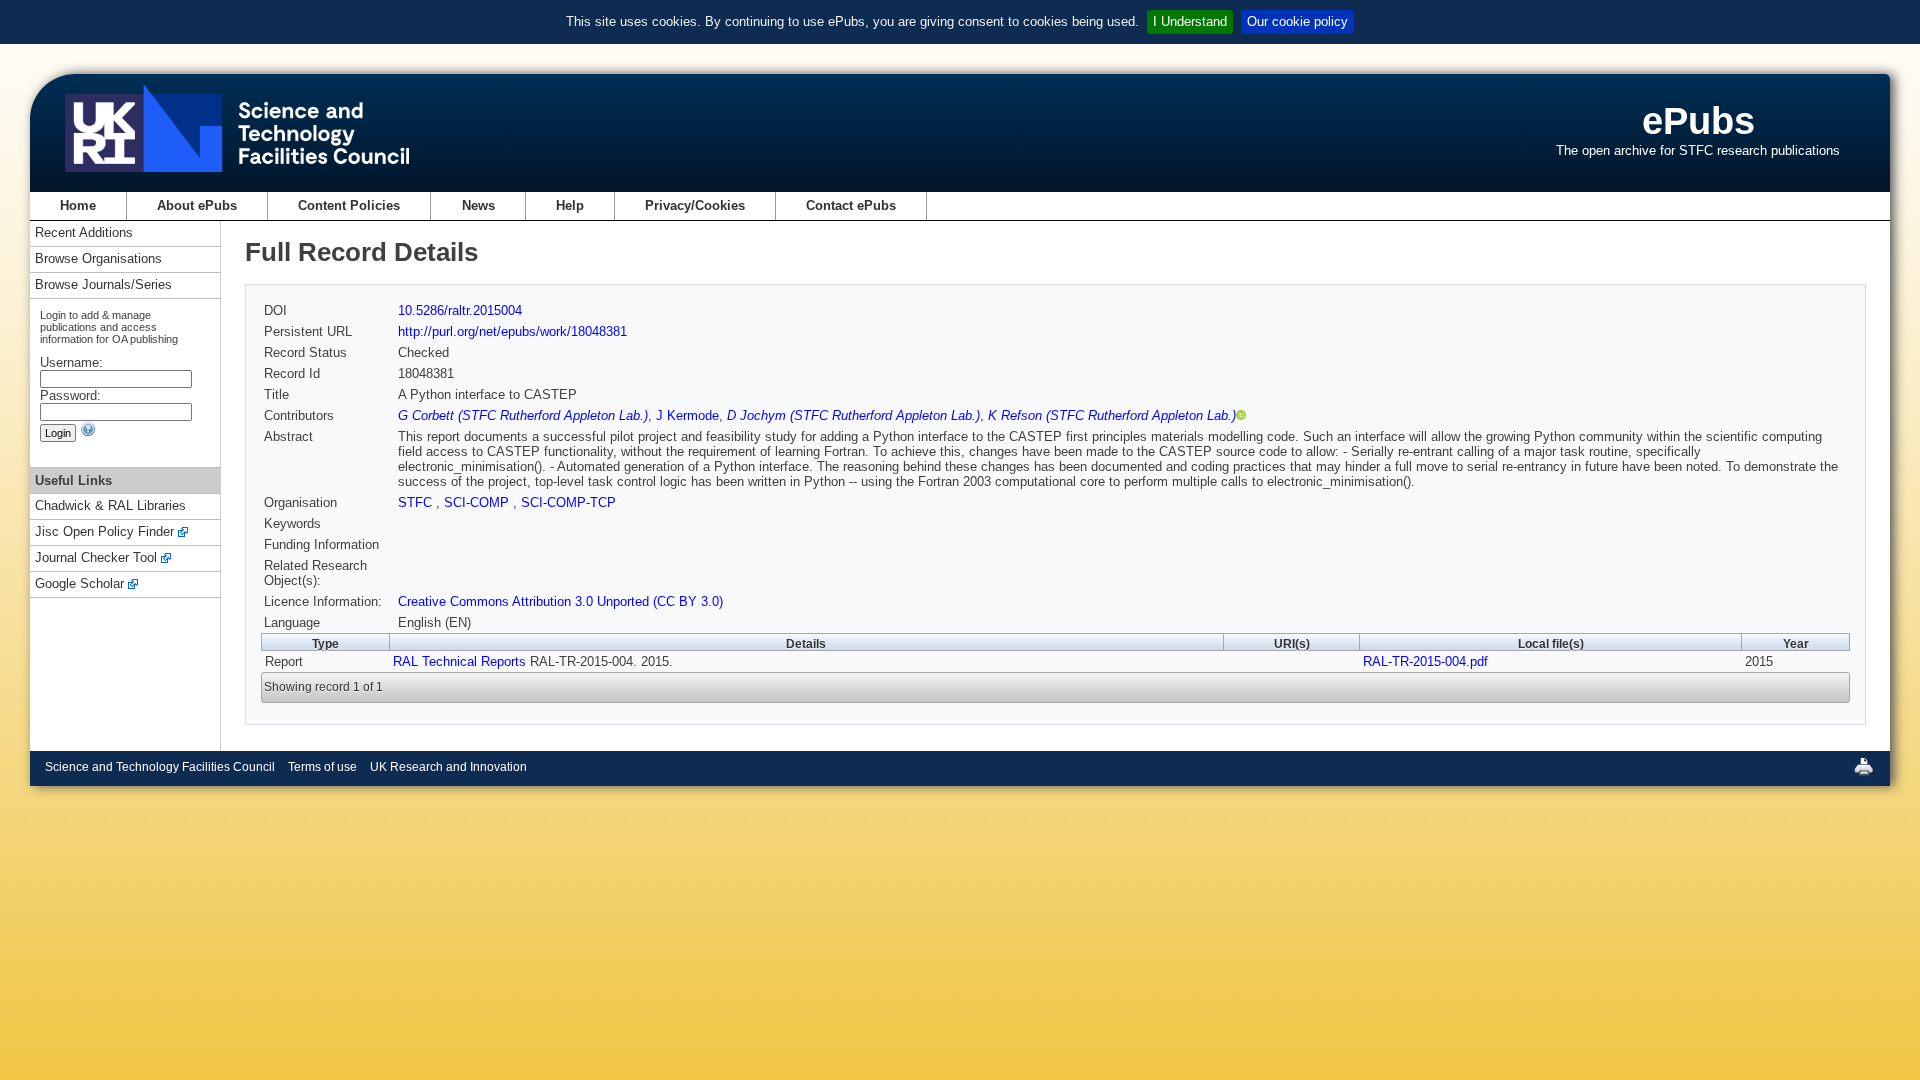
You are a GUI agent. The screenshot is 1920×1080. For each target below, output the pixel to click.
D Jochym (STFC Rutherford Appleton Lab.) (853, 415)
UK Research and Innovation (448, 767)
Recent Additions (84, 233)
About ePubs (197, 205)
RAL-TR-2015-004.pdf (1425, 661)
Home (78, 205)
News (478, 205)
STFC (417, 502)
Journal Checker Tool (96, 558)
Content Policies (349, 205)
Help (570, 205)
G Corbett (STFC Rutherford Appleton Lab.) (523, 415)
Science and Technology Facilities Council (160, 767)
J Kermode (687, 415)
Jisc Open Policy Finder (104, 532)
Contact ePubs (851, 205)
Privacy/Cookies (695, 205)
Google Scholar (79, 584)
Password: (70, 395)
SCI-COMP (478, 502)
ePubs (1698, 120)
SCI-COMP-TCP (568, 502)
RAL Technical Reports (459, 661)
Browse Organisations (98, 259)
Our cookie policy (1297, 21)
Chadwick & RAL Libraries (110, 506)
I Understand (1190, 21)
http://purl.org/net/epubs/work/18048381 (512, 331)
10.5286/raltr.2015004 (460, 310)
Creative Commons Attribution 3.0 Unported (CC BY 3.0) (560, 601)
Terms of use (322, 767)
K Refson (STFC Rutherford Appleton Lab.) (1112, 415)
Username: (71, 362)
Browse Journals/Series (103, 285)
